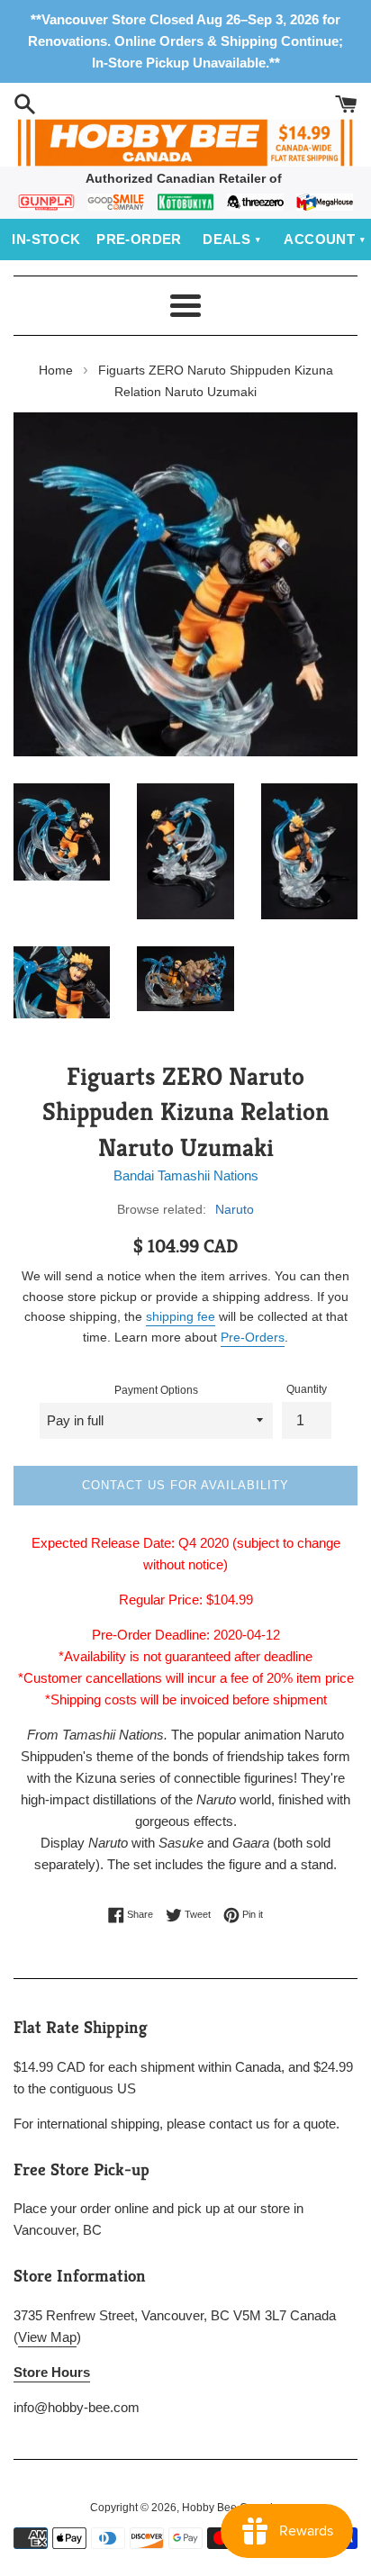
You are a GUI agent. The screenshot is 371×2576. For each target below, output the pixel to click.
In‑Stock (46, 239)
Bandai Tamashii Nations (186, 1175)
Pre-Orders (253, 1337)
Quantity (307, 1389)
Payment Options (156, 1390)
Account (319, 239)
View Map (47, 2337)
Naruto (235, 1209)
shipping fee (181, 1316)
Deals (226, 239)
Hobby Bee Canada (231, 2508)
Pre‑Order (139, 239)
